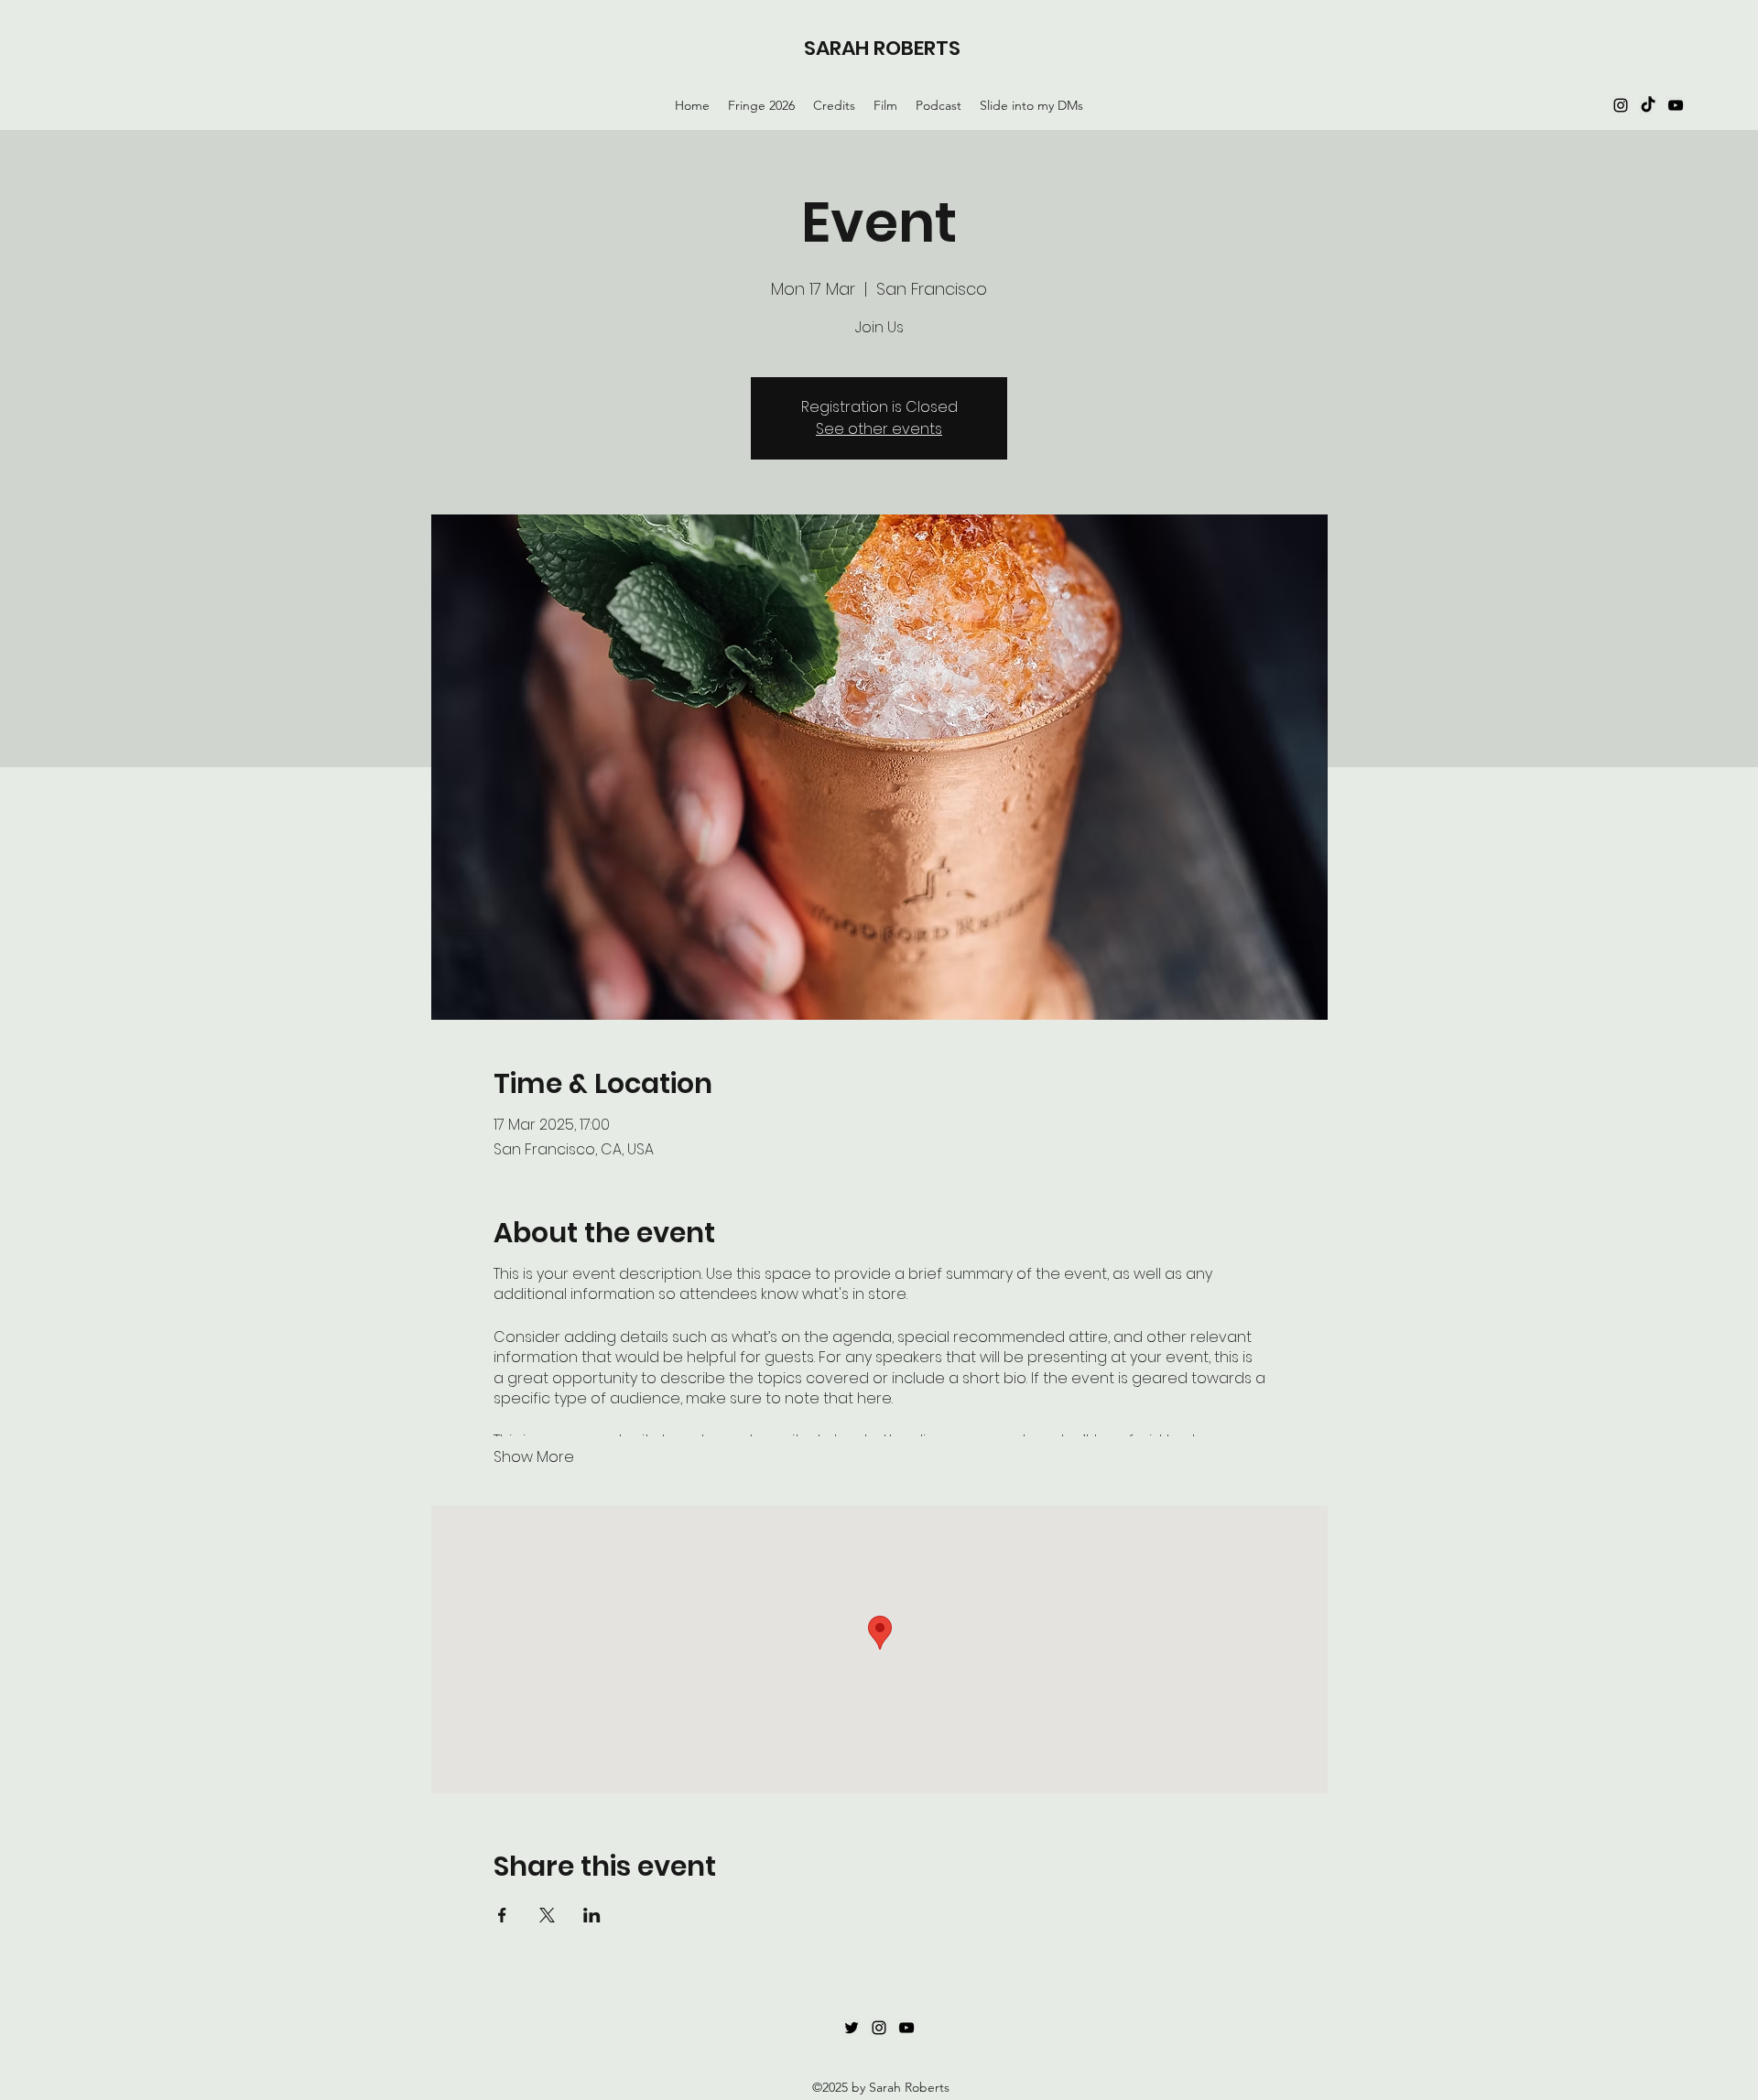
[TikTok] (1648, 105)
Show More (534, 1457)
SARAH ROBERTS (882, 48)
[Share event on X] (547, 1915)
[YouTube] (1676, 105)
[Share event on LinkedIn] (592, 1915)
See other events (879, 429)
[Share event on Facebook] (502, 1915)
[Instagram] (1621, 105)
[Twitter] (852, 2028)
